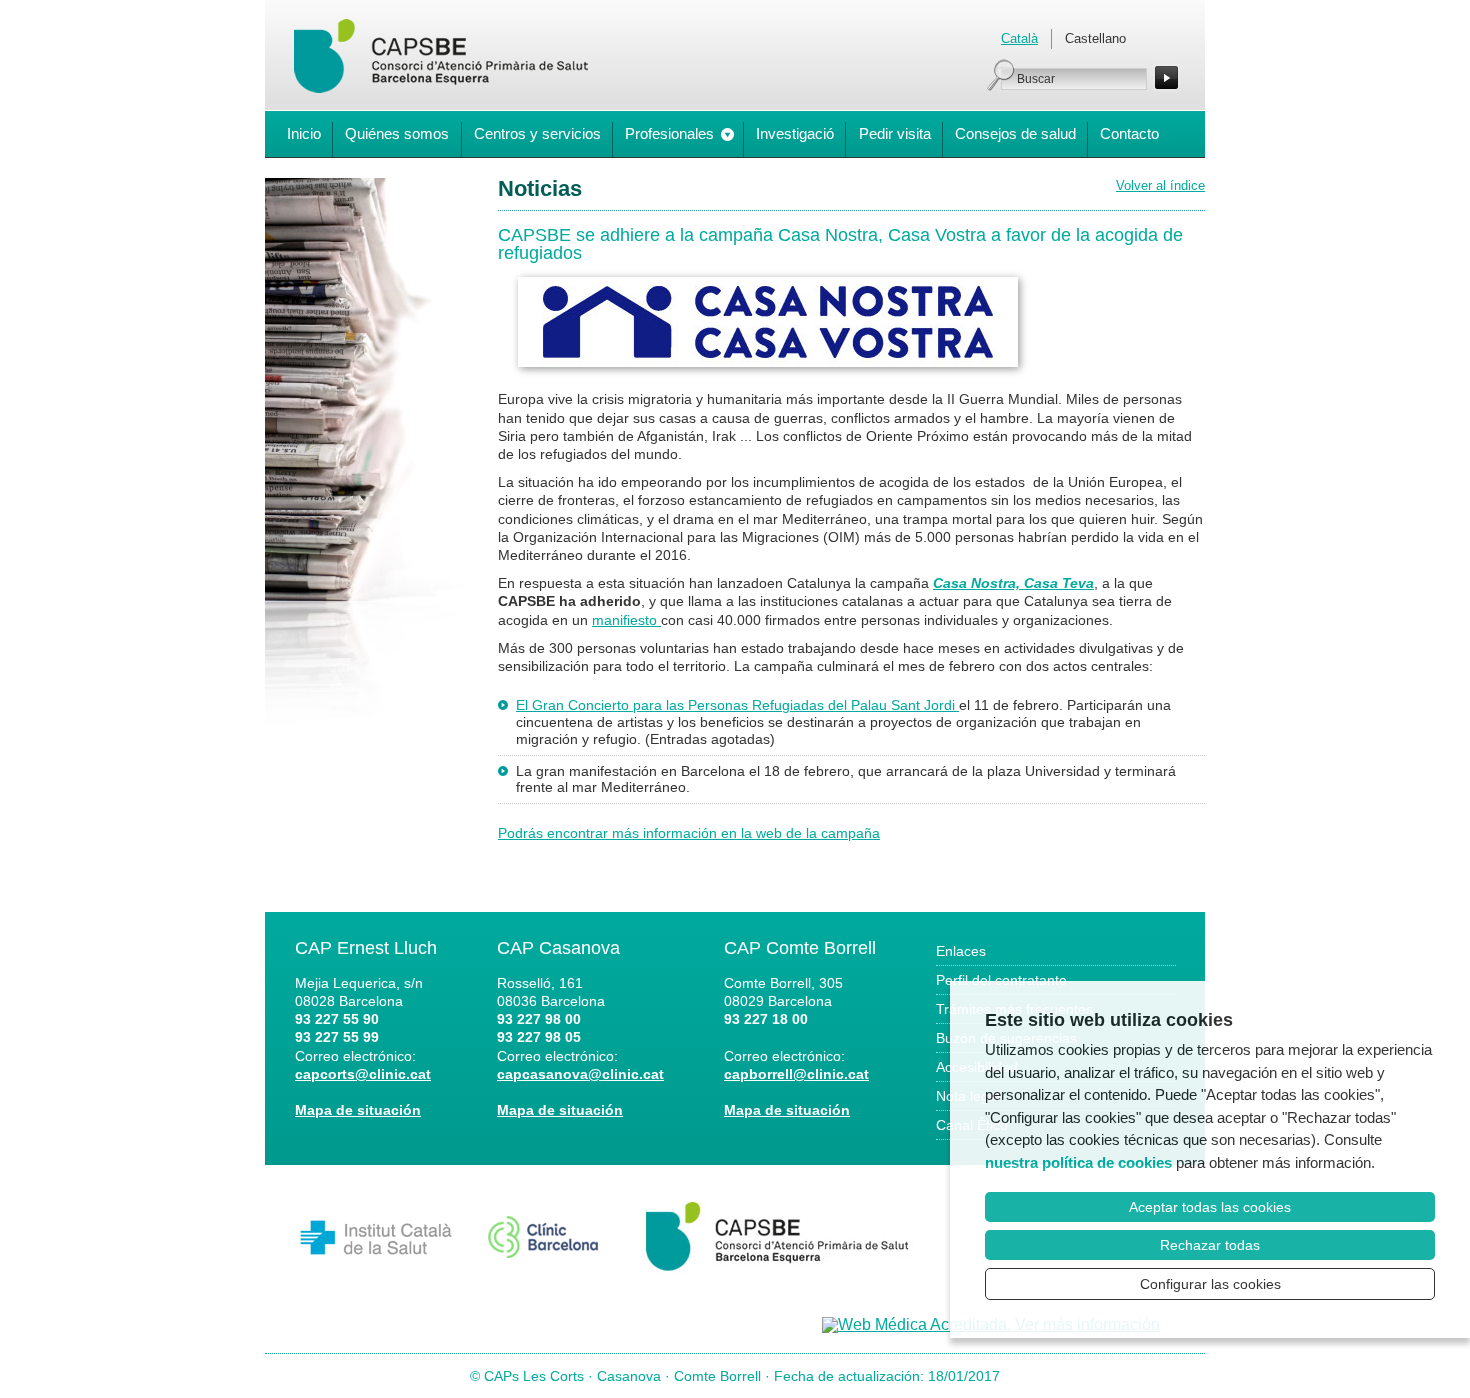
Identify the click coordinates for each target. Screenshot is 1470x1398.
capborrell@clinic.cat (796, 1074)
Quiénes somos (397, 133)
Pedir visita (895, 133)
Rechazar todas (1210, 1245)
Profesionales (669, 133)
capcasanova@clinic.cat (580, 1074)
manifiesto (626, 620)
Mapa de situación (358, 1110)
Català (1019, 38)
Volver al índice (1160, 185)
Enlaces (961, 951)
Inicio (304, 133)
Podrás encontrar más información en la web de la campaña (689, 833)
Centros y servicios (537, 133)
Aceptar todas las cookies (1210, 1207)
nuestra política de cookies (1078, 1162)
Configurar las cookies (1210, 1284)
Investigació (795, 133)
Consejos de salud (1015, 133)
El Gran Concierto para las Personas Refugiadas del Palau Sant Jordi (737, 705)
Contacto (1129, 133)
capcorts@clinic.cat (363, 1074)
